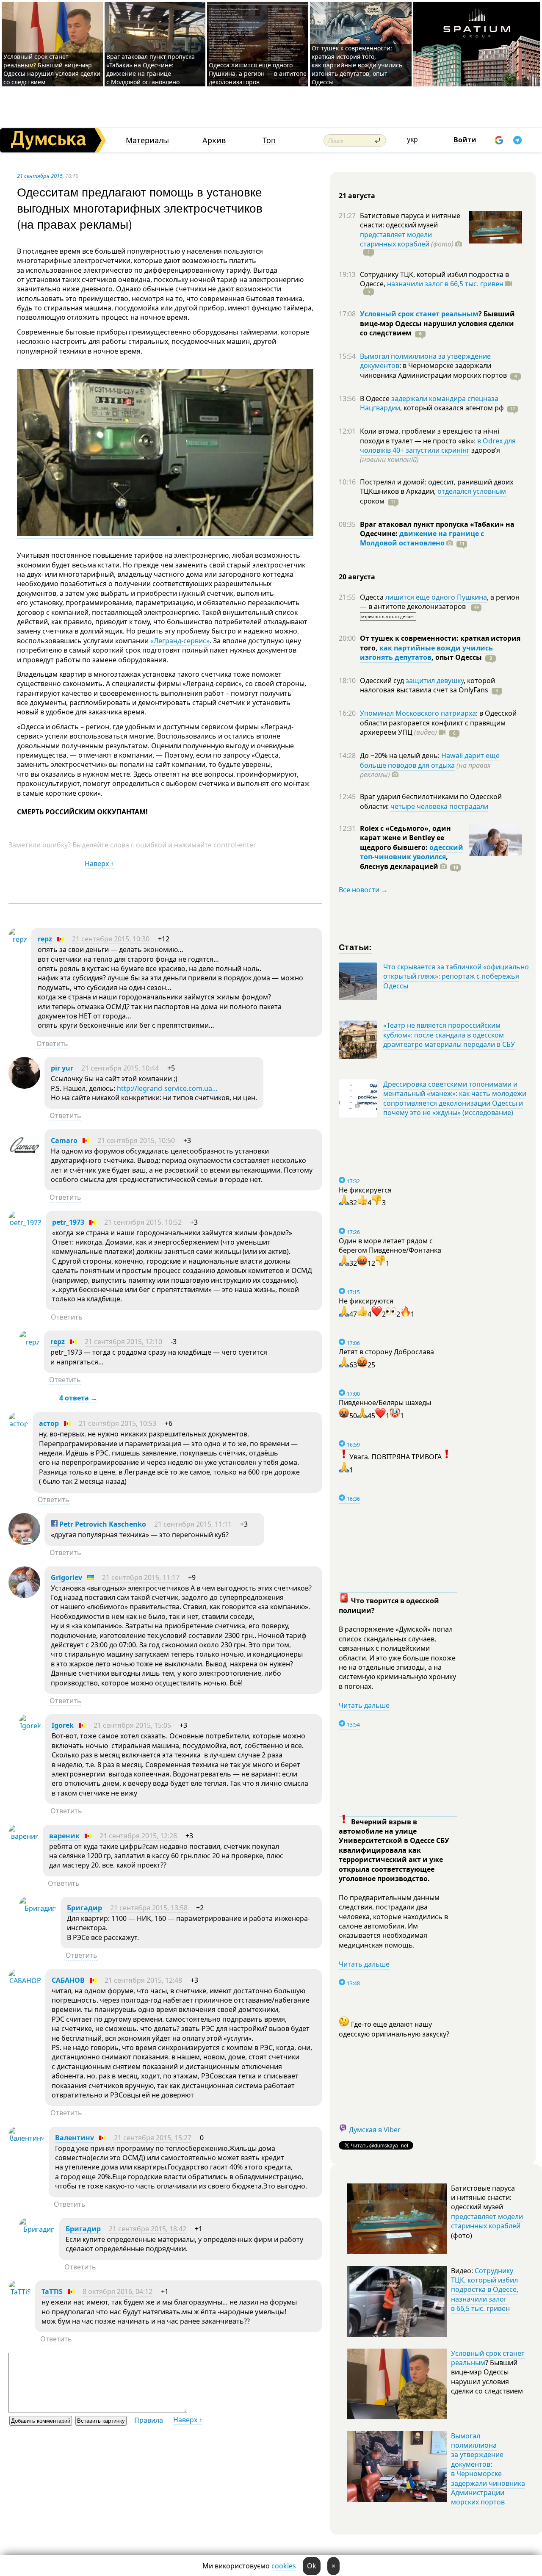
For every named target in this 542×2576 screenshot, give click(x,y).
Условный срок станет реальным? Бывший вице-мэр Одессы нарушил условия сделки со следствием (52, 69)
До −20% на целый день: (401, 755)
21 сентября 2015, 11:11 (193, 1524)
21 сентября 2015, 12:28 (138, 1836)
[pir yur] (24, 1086)
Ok (312, 2566)
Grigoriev (66, 1577)
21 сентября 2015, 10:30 (111, 939)
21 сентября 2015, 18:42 (148, 2229)
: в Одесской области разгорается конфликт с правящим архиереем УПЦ (438, 723)
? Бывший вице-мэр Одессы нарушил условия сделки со (437, 323)
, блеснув (404, 861)
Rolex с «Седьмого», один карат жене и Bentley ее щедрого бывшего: (405, 838)
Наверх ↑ (99, 863)
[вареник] (24, 1836)
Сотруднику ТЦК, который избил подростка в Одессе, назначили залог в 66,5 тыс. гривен (485, 2290)
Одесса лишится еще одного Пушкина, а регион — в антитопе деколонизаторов (258, 73)
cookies (284, 2566)
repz (45, 939)
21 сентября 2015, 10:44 (120, 1068)
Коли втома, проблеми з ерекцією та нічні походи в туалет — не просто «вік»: (430, 436)
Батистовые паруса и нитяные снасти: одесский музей (410, 220)
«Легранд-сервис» (180, 641)
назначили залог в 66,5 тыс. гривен (445, 284)
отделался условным (472, 491)
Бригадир (84, 1908)
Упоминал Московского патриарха (418, 713)
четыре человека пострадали (439, 806)
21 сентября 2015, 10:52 (143, 1222)
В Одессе (376, 398)
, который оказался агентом (452, 408)
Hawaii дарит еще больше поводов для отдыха (430, 760)
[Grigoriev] (24, 1596)
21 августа (357, 196)
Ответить (52, 1043)
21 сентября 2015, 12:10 (123, 1342)
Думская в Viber (375, 2130)
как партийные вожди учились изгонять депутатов (426, 653)
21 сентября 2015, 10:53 (118, 1423)
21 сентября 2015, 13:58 (149, 1908)
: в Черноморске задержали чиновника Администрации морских (433, 370)
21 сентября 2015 (40, 176)
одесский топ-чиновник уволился (412, 852)
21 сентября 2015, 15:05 (132, 1725)
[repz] (18, 939)
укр (412, 139)
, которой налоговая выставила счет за (427, 685)
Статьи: (355, 947)
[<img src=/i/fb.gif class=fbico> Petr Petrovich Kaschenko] (24, 1542)
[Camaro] (24, 1159)
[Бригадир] (38, 1908)
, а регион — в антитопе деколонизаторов (440, 602)
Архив (214, 140)
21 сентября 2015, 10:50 (136, 1140)
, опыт (457, 657)
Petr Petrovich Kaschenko (102, 1524)
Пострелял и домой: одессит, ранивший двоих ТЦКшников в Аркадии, (437, 487)
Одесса (373, 597)
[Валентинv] (26, 2138)
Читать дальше (364, 1705)
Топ (269, 140)
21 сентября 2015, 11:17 (141, 1577)
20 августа (357, 577)
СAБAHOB (68, 1980)
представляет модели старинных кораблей (396, 239)
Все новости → (363, 890)
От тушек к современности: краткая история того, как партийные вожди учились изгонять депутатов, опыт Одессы (357, 65)
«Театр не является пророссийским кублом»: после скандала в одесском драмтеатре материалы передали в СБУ (449, 1035)
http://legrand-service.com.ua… (167, 1088)
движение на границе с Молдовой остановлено (422, 538)
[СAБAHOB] (25, 1981)
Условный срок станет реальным (419, 314)
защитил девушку (435, 681)
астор (49, 1423)
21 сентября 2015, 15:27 (153, 2138)
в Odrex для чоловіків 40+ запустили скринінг (438, 445)
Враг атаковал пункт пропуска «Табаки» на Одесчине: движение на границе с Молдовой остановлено (151, 69)
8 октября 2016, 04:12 (118, 2291)
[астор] (18, 1424)
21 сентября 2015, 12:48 (143, 1980)
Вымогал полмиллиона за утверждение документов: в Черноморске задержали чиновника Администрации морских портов (488, 2469)
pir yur (62, 1068)
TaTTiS (52, 2291)
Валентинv (75, 2138)
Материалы (147, 140)
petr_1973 (68, 1222)
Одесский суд (383, 681)
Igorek (63, 1725)
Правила (149, 2420)
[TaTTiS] (20, 2292)
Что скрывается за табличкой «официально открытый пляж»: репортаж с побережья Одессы (456, 976)
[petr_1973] (25, 1223)
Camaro (64, 1140)
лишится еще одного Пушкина (436, 597)
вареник (64, 1836)
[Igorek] (30, 1726)
